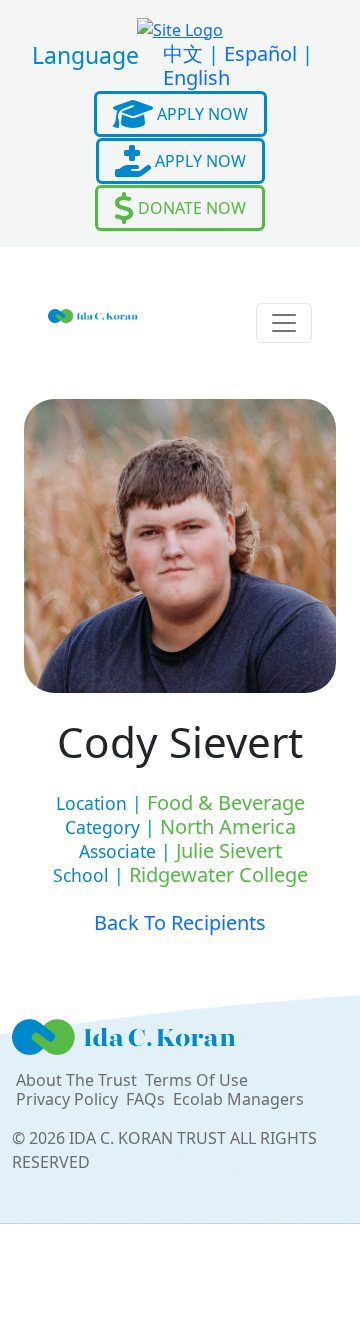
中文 (183, 53)
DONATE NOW (190, 208)
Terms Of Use (196, 1080)
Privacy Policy (67, 1099)
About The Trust (76, 1080)
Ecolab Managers (238, 1099)
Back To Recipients (180, 922)
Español (260, 53)
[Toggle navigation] (284, 323)
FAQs (145, 1099)
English (196, 77)
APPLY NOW (200, 114)
